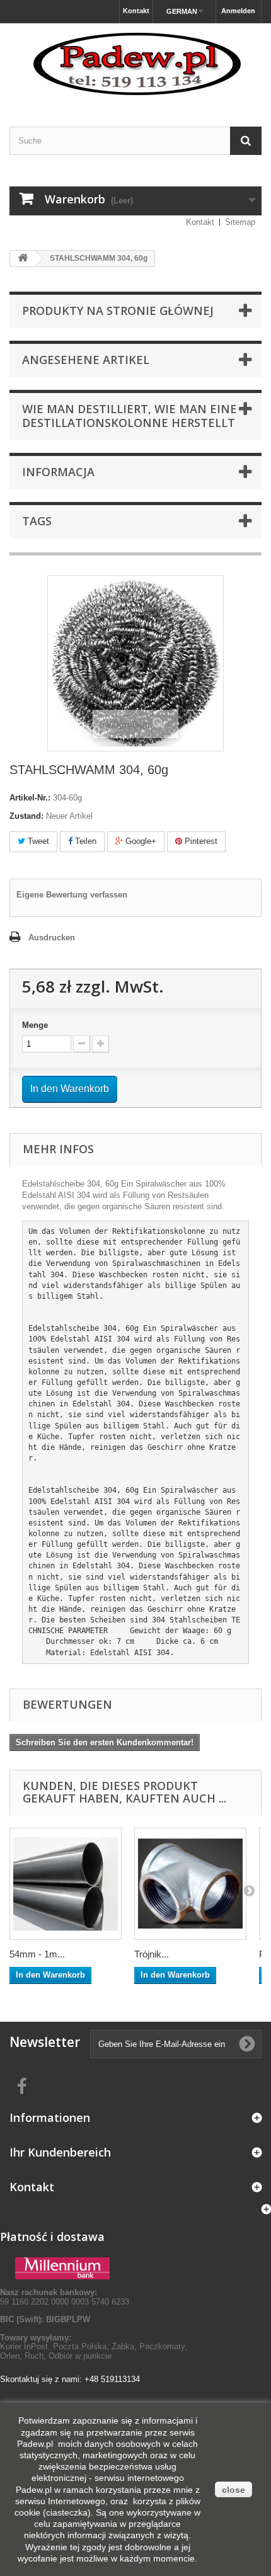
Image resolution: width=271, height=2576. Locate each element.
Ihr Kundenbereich (60, 2152)
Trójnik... (152, 1954)
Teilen (84, 841)
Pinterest (200, 841)
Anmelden (238, 11)
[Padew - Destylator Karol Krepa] (135, 64)
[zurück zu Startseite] (23, 259)
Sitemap (240, 222)
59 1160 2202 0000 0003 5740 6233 (65, 2297)
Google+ (140, 841)
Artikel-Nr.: (30, 798)
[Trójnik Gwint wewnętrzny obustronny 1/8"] (190, 1884)
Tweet (37, 841)
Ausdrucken (52, 938)
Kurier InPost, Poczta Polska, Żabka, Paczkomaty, (94, 2346)
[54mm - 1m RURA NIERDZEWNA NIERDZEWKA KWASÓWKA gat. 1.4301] (66, 1884)
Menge (35, 1025)
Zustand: (26, 816)
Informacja (58, 472)
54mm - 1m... (37, 1954)
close (234, 2490)
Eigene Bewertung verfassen (72, 895)
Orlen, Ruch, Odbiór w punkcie (56, 2356)
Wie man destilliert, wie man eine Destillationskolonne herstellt (130, 416)
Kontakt (136, 11)
